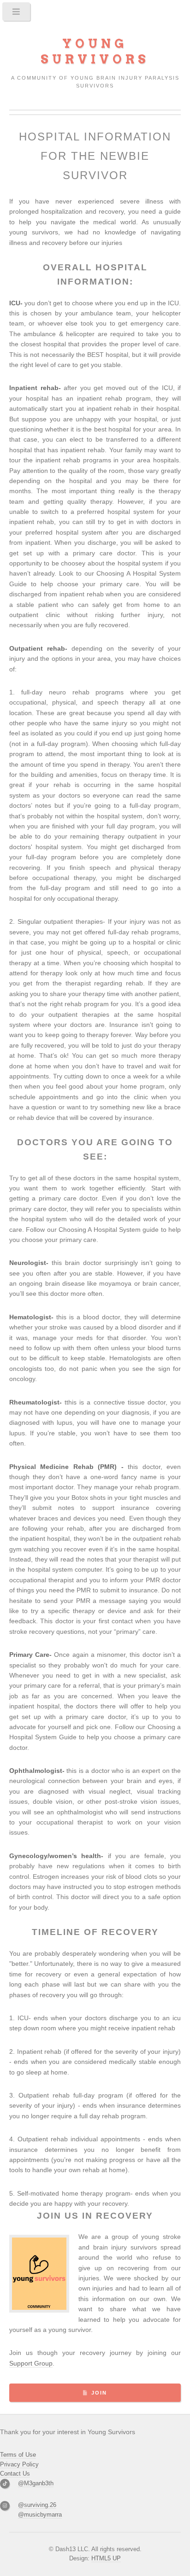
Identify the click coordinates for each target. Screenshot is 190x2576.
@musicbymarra (40, 2515)
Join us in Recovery (95, 2216)
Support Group (31, 2363)
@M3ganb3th (36, 2483)
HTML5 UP (106, 2558)
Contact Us (15, 2474)
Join (99, 2393)
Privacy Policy (19, 2464)
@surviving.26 (37, 2505)
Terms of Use (18, 2455)
